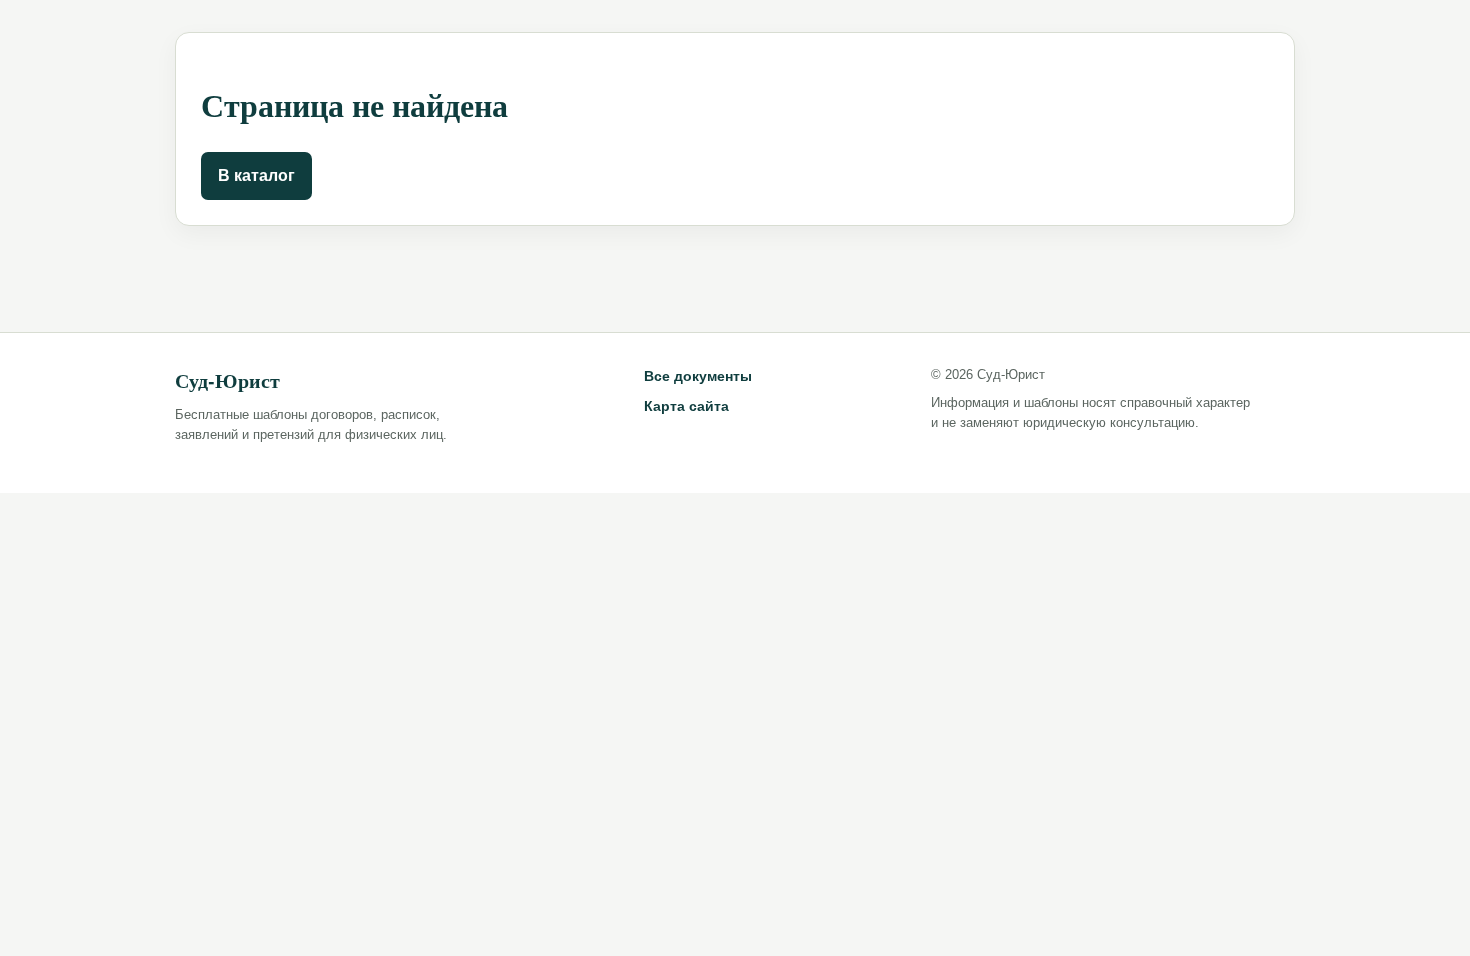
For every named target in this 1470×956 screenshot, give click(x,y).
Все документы (698, 376)
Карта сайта (686, 406)
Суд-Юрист (227, 380)
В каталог (256, 175)
